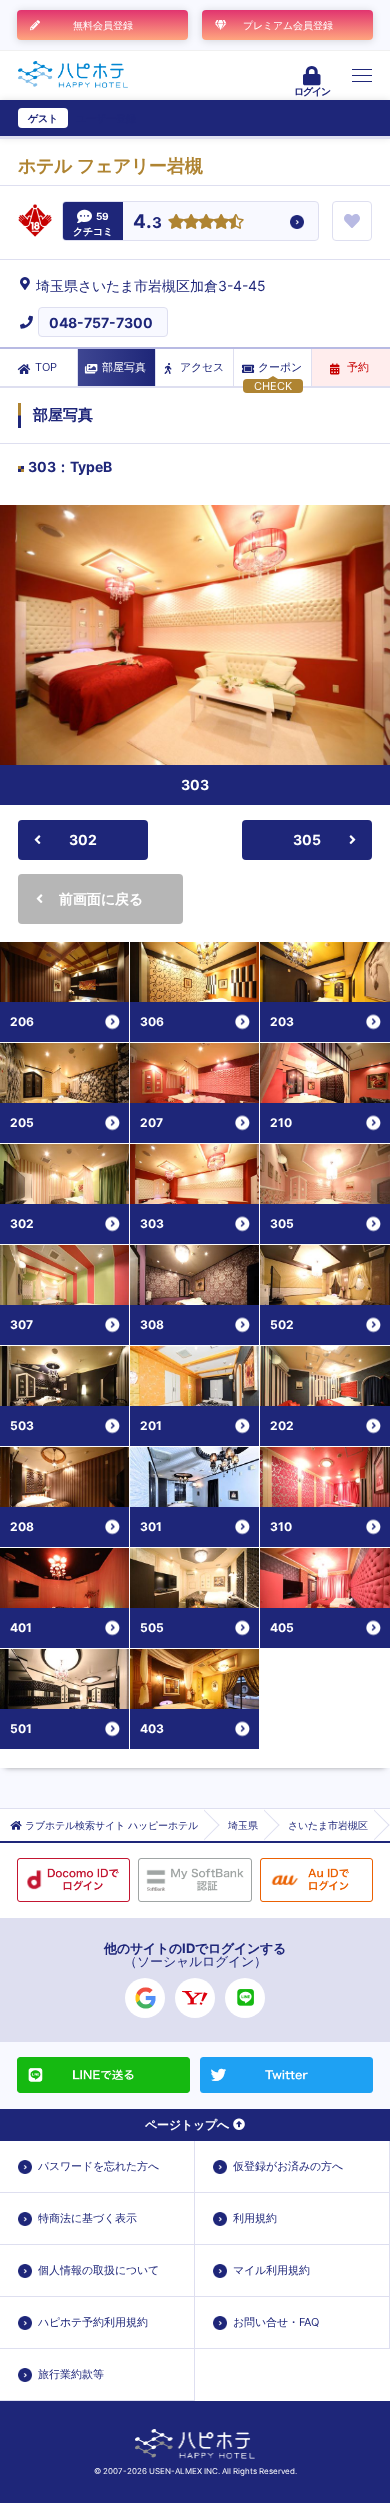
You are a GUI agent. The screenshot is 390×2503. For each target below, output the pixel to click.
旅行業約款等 (71, 2374)
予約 (358, 367)
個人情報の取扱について (98, 2270)
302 (83, 839)
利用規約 (255, 2218)
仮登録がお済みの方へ (288, 2166)
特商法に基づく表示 (87, 2218)
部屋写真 (124, 367)
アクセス (202, 367)
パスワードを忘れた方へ (98, 2166)
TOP (46, 367)
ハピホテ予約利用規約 (93, 2322)
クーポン (280, 367)
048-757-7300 (101, 322)
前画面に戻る (101, 898)
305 (307, 839)
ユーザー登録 (106, 118)
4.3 (147, 222)
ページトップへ (187, 2124)
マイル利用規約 (271, 2270)
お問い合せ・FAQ (276, 2322)
